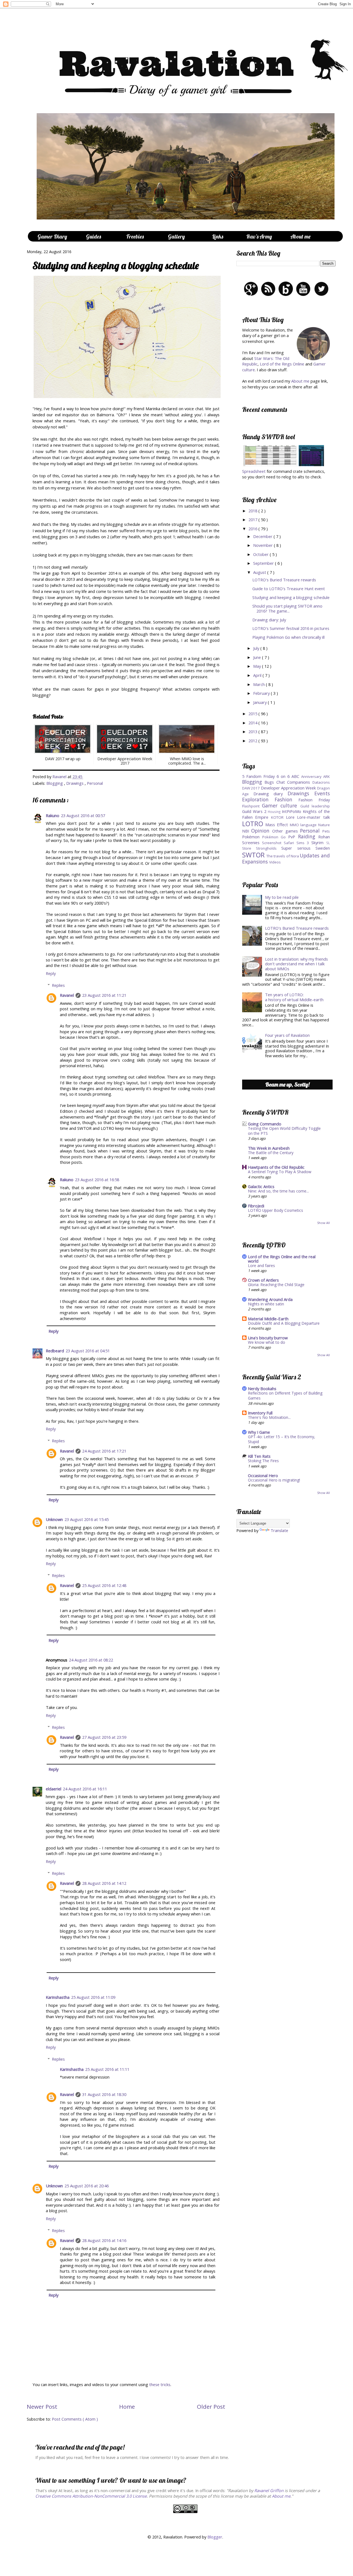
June (258, 657)
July (257, 648)
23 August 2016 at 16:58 (97, 1180)
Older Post (211, 2407)
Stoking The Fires (263, 1461)
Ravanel (60, 776)
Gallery (176, 236)
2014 (253, 723)
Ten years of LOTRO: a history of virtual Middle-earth (294, 997)
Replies (58, 985)
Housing (275, 812)
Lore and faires (261, 1266)
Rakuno (53, 815)
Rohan (324, 837)
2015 (253, 714)
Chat (282, 782)
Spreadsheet (254, 471)
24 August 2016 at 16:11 (85, 1789)
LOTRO (254, 824)
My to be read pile (282, 897)
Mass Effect (277, 825)
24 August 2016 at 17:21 (104, 1451)
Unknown (54, 1519)
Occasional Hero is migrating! (274, 1480)
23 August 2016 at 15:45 (87, 1519)
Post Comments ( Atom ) (75, 2419)
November (264, 545)
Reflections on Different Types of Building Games (285, 1396)
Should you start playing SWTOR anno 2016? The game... (287, 608)
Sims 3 (304, 843)
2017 (253, 520)
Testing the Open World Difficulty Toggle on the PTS (284, 1131)
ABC (296, 776)
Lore (292, 817)
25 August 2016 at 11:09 (93, 1997)
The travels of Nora (283, 856)
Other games (286, 831)
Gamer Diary (52, 236)
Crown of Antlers (263, 1280)
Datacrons (321, 782)
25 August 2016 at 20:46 (87, 2186)
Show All (323, 1223)
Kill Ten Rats (259, 1456)
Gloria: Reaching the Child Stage (276, 1285)
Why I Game (259, 1432)
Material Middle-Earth (268, 1319)
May (258, 666)
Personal (95, 783)
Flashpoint (252, 806)
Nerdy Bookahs (262, 1388)
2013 (253, 732)
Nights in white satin (266, 1304)
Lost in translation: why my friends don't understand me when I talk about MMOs (296, 964)
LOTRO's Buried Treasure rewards (284, 580)
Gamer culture (281, 805)
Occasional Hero (263, 1475)
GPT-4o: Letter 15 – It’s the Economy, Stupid (282, 1439)
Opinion (262, 831)
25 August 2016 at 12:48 (104, 1585)
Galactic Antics (261, 1186)
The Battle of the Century (271, 1153)
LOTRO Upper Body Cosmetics (276, 1210)
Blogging (55, 783)
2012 (253, 741)
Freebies (135, 236)
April (258, 675)
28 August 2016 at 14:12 (104, 1883)
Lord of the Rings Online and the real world (282, 1259)
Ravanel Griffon (269, 2490)
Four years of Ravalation (287, 1035)
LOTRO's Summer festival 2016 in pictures (291, 628)
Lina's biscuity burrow (268, 1338)
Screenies (252, 842)
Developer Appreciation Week (289, 788)
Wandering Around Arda (270, 1299)
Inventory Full (260, 1413)
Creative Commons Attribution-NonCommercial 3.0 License (91, 2496)
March (260, 684)
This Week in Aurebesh (269, 1148)
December (263, 536)
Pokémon (252, 837)
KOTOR (279, 817)
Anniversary (312, 776)
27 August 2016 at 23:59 (104, 1737)
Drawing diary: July (269, 620)
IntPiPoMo (292, 811)
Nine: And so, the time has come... (278, 1191)
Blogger (215, 2537)
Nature (324, 825)
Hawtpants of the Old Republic (276, 1167)
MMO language (304, 825)
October (261, 554)
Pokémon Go (275, 837)
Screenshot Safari (279, 843)
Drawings (75, 783)
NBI (247, 831)
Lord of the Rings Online (282, 364)
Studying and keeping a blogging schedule (291, 597)
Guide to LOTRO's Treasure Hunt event (289, 589)
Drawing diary (271, 794)
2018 (253, 511)
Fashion (287, 799)
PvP (293, 837)
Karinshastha (58, 1997)
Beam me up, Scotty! (287, 1084)
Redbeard (55, 1351)
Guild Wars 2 (255, 811)
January (260, 702)
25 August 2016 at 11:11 (107, 2069)
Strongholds (269, 848)
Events (322, 793)
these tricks (160, 2384)
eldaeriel (54, 1789)
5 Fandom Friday (259, 776)
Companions (300, 782)
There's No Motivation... (269, 1417)
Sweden (323, 848)
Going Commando (265, 1124)
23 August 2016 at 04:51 (88, 1351)
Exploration (258, 799)
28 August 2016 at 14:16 (104, 2240)
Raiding (308, 836)
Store (249, 848)
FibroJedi (256, 1206)
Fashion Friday (314, 800)
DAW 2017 (252, 788)
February (262, 693)
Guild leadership (315, 806)
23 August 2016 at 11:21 (104, 995)
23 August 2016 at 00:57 (83, 815)
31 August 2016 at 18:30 (104, 2094)
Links (218, 236)
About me (300, 381)
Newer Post (42, 2407)
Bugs (270, 782)
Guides (93, 236)
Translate (279, 1530)
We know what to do (267, 1342)
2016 (253, 529)
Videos (275, 862)
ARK (327, 776)
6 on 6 (284, 776)
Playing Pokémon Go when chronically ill (288, 637)
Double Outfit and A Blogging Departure (284, 1323)
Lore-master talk (313, 817)
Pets (326, 831)
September (264, 563)
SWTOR (254, 855)
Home (127, 2407)
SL (328, 843)
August (260, 572)
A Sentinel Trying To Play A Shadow (280, 1172)
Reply (51, 973)
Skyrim (319, 842)
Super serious (298, 848)
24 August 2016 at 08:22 (91, 1660)
